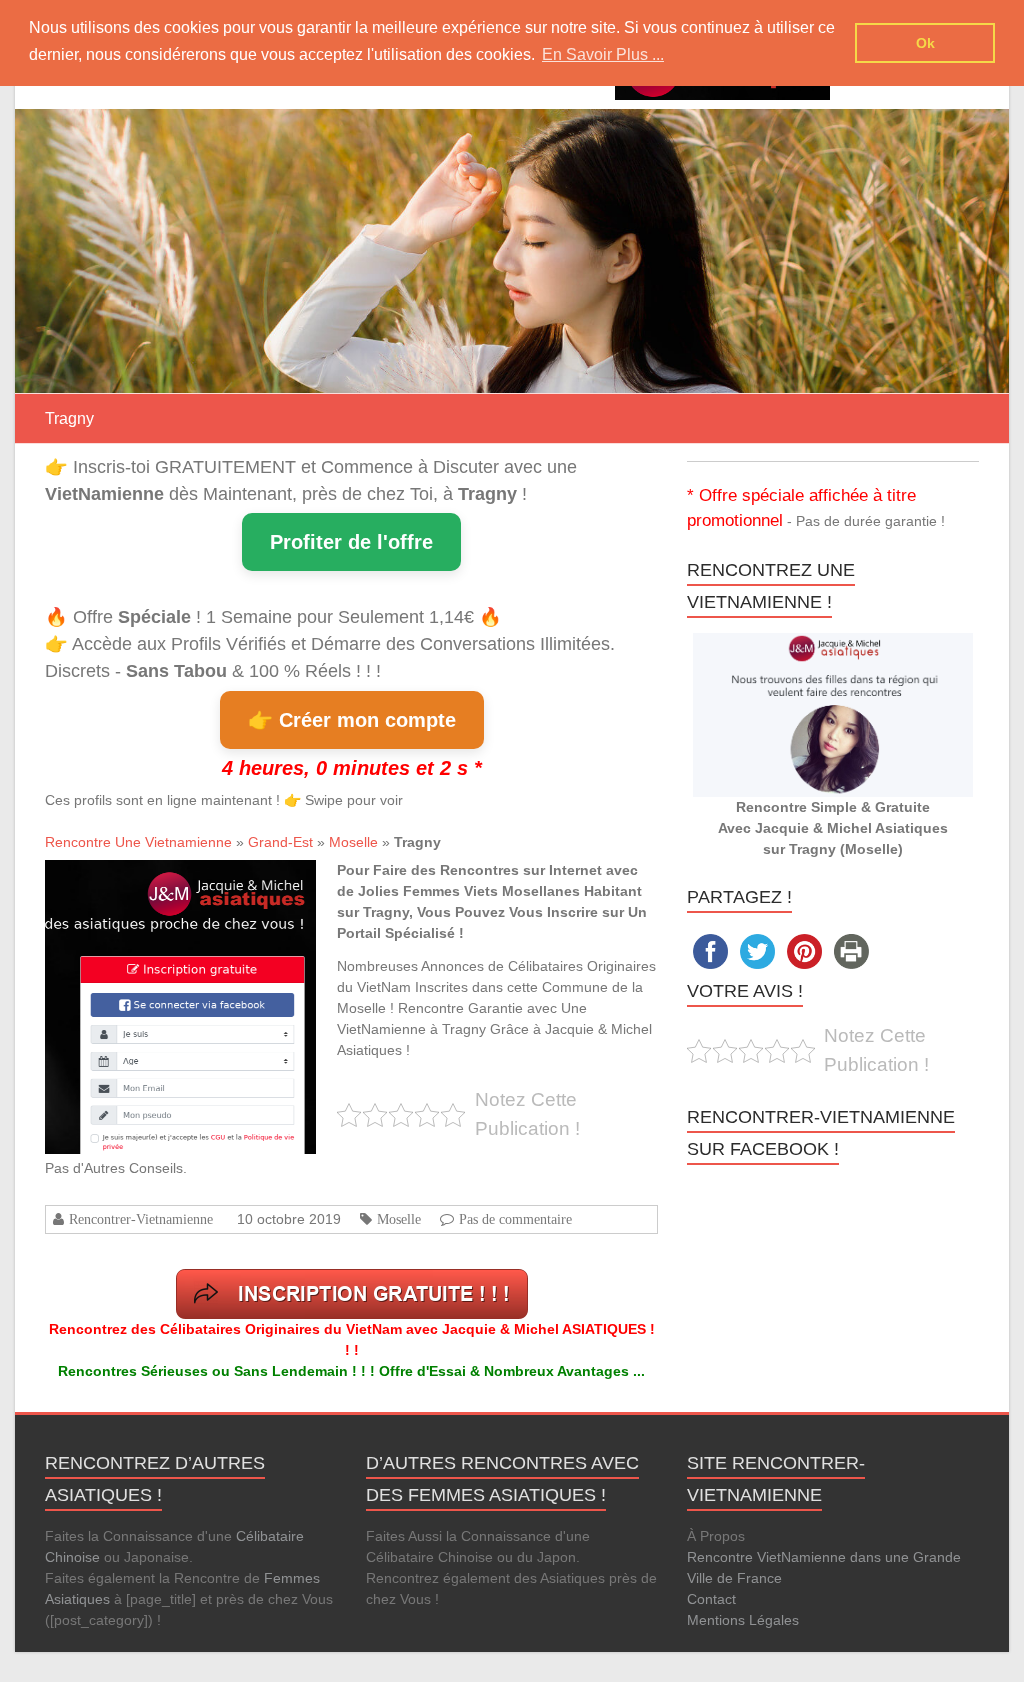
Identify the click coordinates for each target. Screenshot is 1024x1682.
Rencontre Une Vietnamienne (138, 842)
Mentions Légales (743, 1620)
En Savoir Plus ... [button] (603, 54)
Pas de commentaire (515, 1219)
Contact (711, 1599)
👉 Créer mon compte (352, 720)
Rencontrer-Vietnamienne (141, 1219)
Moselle (353, 842)
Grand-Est (280, 842)
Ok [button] (925, 43)
